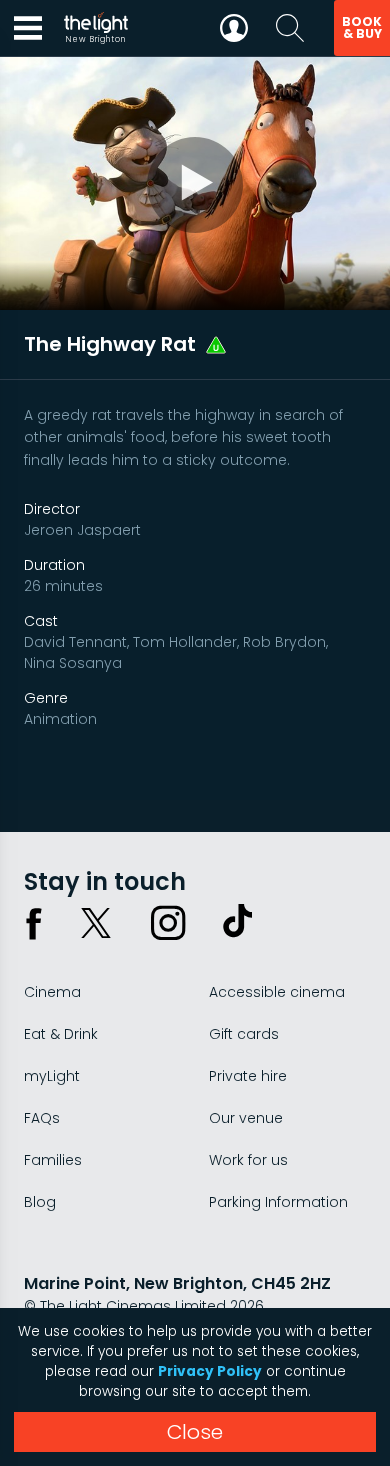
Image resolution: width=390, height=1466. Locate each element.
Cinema (52, 992)
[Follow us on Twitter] (96, 923)
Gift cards (244, 1034)
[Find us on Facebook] (34, 923)
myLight (52, 1076)
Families (53, 1160)
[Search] (290, 28)
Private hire (248, 1076)
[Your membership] (234, 28)
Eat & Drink (61, 1034)
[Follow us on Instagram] (168, 923)
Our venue (246, 1118)
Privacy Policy (210, 1371)
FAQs (42, 1118)
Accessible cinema (277, 992)
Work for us (248, 1160)
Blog (40, 1202)
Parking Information (278, 1202)
